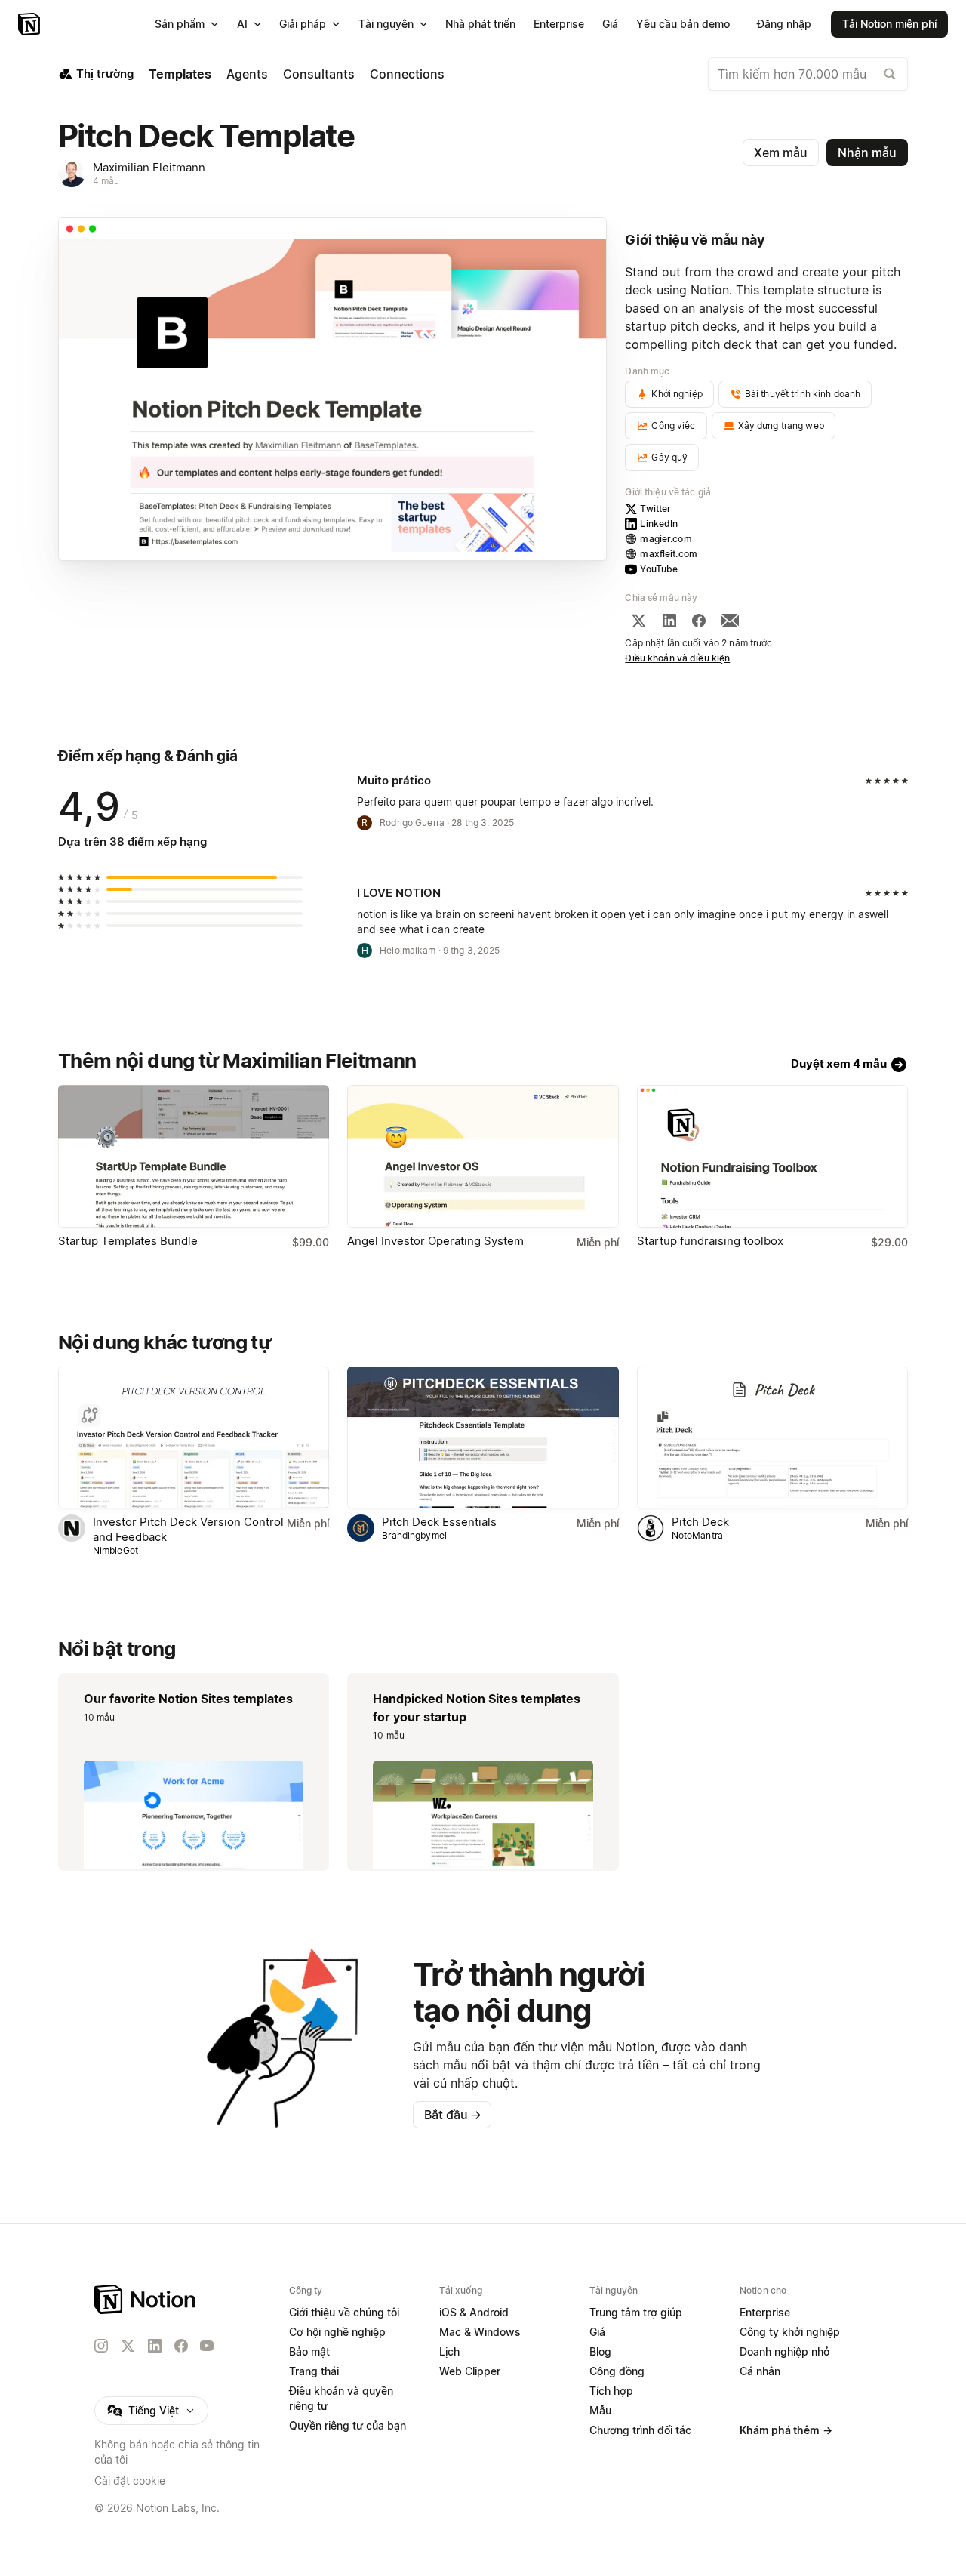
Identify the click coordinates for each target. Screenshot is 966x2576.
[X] (638, 621)
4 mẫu (106, 181)
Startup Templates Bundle (128, 1241)
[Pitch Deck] (772, 1438)
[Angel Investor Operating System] (483, 1156)
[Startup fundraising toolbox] (772, 1156)
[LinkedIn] (669, 621)
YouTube (659, 569)
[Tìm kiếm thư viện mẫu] (890, 74)
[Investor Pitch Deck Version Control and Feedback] (194, 1438)
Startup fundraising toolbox (710, 1241)
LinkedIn (659, 524)
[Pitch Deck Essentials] (483, 1438)
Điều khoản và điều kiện (677, 658)
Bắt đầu (453, 2115)
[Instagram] (101, 2346)
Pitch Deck (700, 1522)
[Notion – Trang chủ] (31, 24)
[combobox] (808, 74)
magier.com (666, 539)
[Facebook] (699, 621)
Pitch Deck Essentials (439, 1522)
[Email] (730, 621)
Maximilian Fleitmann (149, 167)
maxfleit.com (669, 554)
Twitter (655, 508)
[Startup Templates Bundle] (194, 1156)
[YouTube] (207, 2346)
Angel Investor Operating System (435, 1241)
